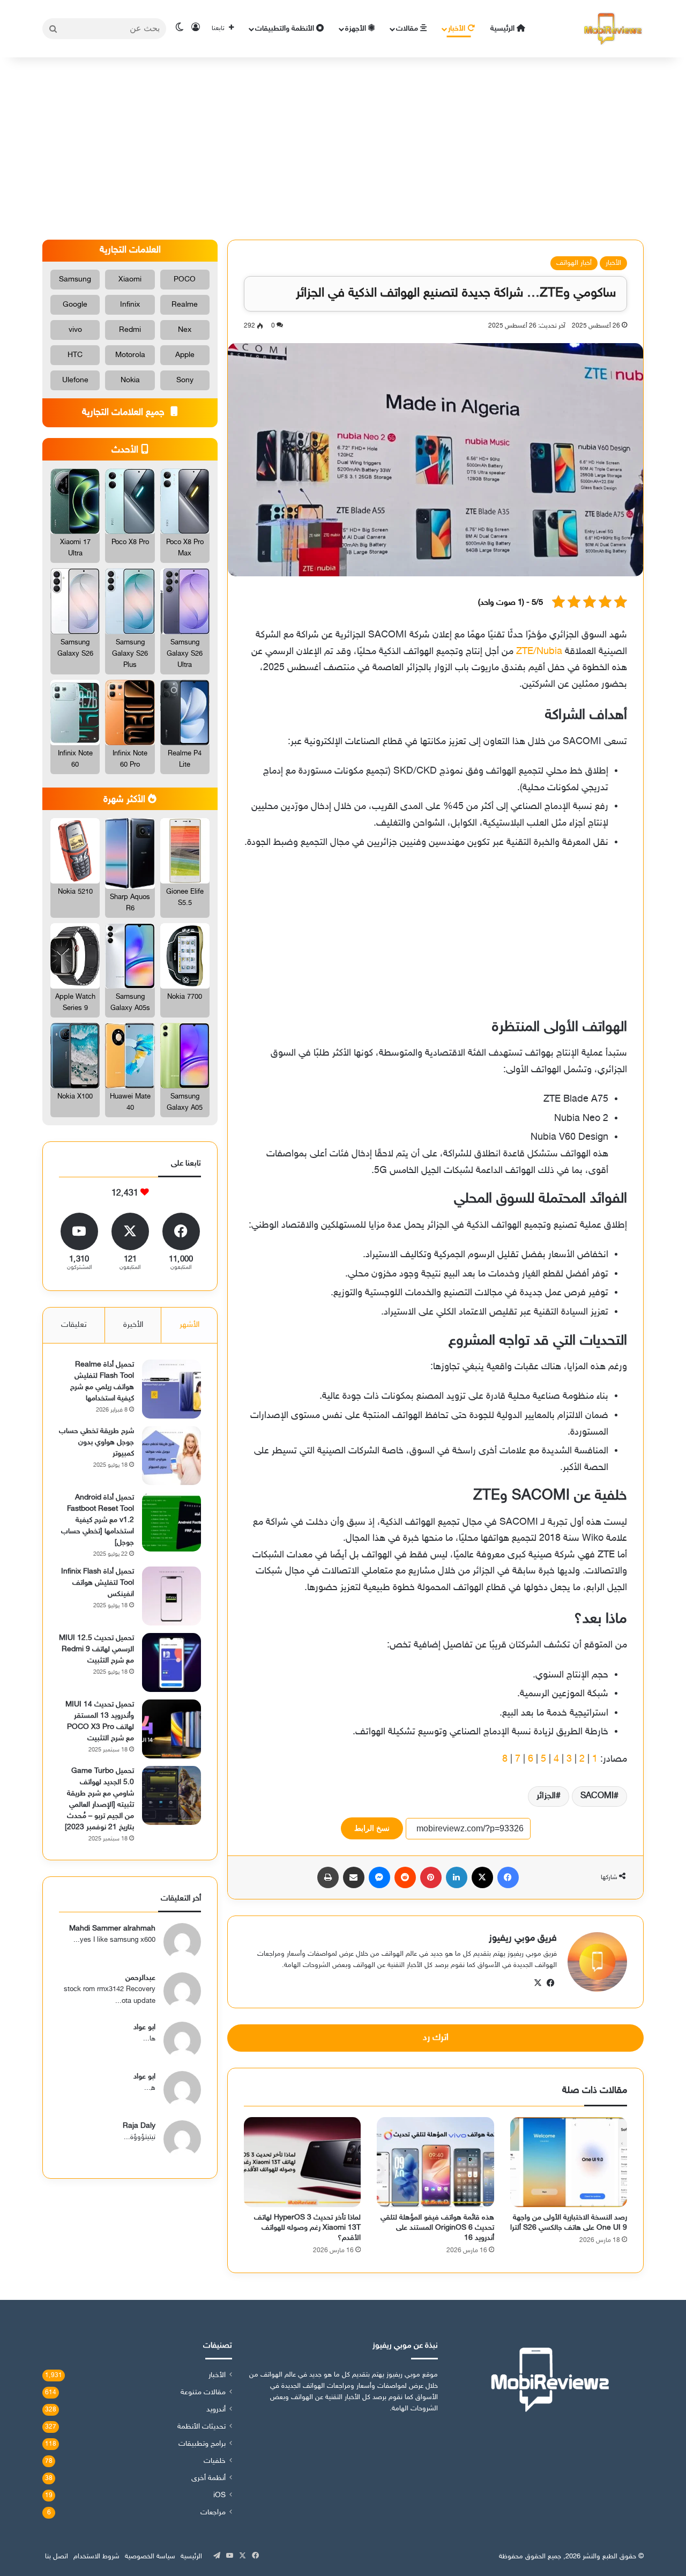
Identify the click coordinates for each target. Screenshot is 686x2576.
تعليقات (74, 1325)
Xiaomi (130, 280)
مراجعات (213, 2513)
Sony (185, 380)
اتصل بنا (57, 2557)
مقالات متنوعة (203, 2393)
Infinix (130, 305)
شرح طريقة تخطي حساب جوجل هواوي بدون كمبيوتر (96, 1442)
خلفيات (215, 2461)
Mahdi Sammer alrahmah (112, 1929)
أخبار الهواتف (574, 263)
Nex (185, 330)
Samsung (75, 280)
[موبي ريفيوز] (613, 29)
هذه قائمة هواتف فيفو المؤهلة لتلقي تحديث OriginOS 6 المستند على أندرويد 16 (437, 2228)
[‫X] (538, 1983)
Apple (185, 355)
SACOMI (597, 1796)
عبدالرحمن (140, 1978)
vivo (75, 330)
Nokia (130, 380)
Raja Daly (139, 2126)
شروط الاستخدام (96, 2557)
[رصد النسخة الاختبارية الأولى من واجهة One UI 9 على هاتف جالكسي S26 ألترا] (569, 2162)
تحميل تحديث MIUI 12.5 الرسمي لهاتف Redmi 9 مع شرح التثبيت (96, 1649)
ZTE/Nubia (539, 652)
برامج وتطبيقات (202, 2444)
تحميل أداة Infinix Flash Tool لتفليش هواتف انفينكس (98, 1583)
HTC (75, 355)
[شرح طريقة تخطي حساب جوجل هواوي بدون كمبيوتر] (171, 1456)
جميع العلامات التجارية (125, 413)
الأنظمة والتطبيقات (286, 29)
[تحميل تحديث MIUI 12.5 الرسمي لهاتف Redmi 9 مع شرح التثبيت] (171, 1662)
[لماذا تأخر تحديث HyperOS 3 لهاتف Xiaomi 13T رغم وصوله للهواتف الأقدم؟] (302, 2162)
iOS (219, 2496)
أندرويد (216, 2410)
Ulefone (75, 380)
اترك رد (436, 2038)
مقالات (408, 29)
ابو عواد (144, 2027)
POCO (185, 280)
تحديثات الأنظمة (202, 2427)
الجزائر (546, 1796)
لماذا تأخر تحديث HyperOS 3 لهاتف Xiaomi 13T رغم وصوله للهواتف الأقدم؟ (307, 2228)
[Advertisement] (343, 149)
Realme (185, 305)
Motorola (130, 355)
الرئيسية (504, 29)
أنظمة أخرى (208, 2478)
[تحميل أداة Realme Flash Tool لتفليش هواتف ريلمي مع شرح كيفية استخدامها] (171, 1389)
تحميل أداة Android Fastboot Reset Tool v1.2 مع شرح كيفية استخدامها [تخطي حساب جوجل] (98, 1520)
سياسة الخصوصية (150, 2557)
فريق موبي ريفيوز (523, 1939)
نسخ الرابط (372, 1828)
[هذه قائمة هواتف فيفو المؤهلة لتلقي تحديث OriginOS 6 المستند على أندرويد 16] (435, 2162)
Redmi (130, 330)
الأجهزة (357, 29)
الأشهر (189, 1325)
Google (75, 305)
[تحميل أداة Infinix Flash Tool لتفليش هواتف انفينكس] (171, 1596)
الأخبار (458, 29)
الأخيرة (133, 1325)
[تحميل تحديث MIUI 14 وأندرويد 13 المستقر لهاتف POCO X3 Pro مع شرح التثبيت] (171, 1729)
